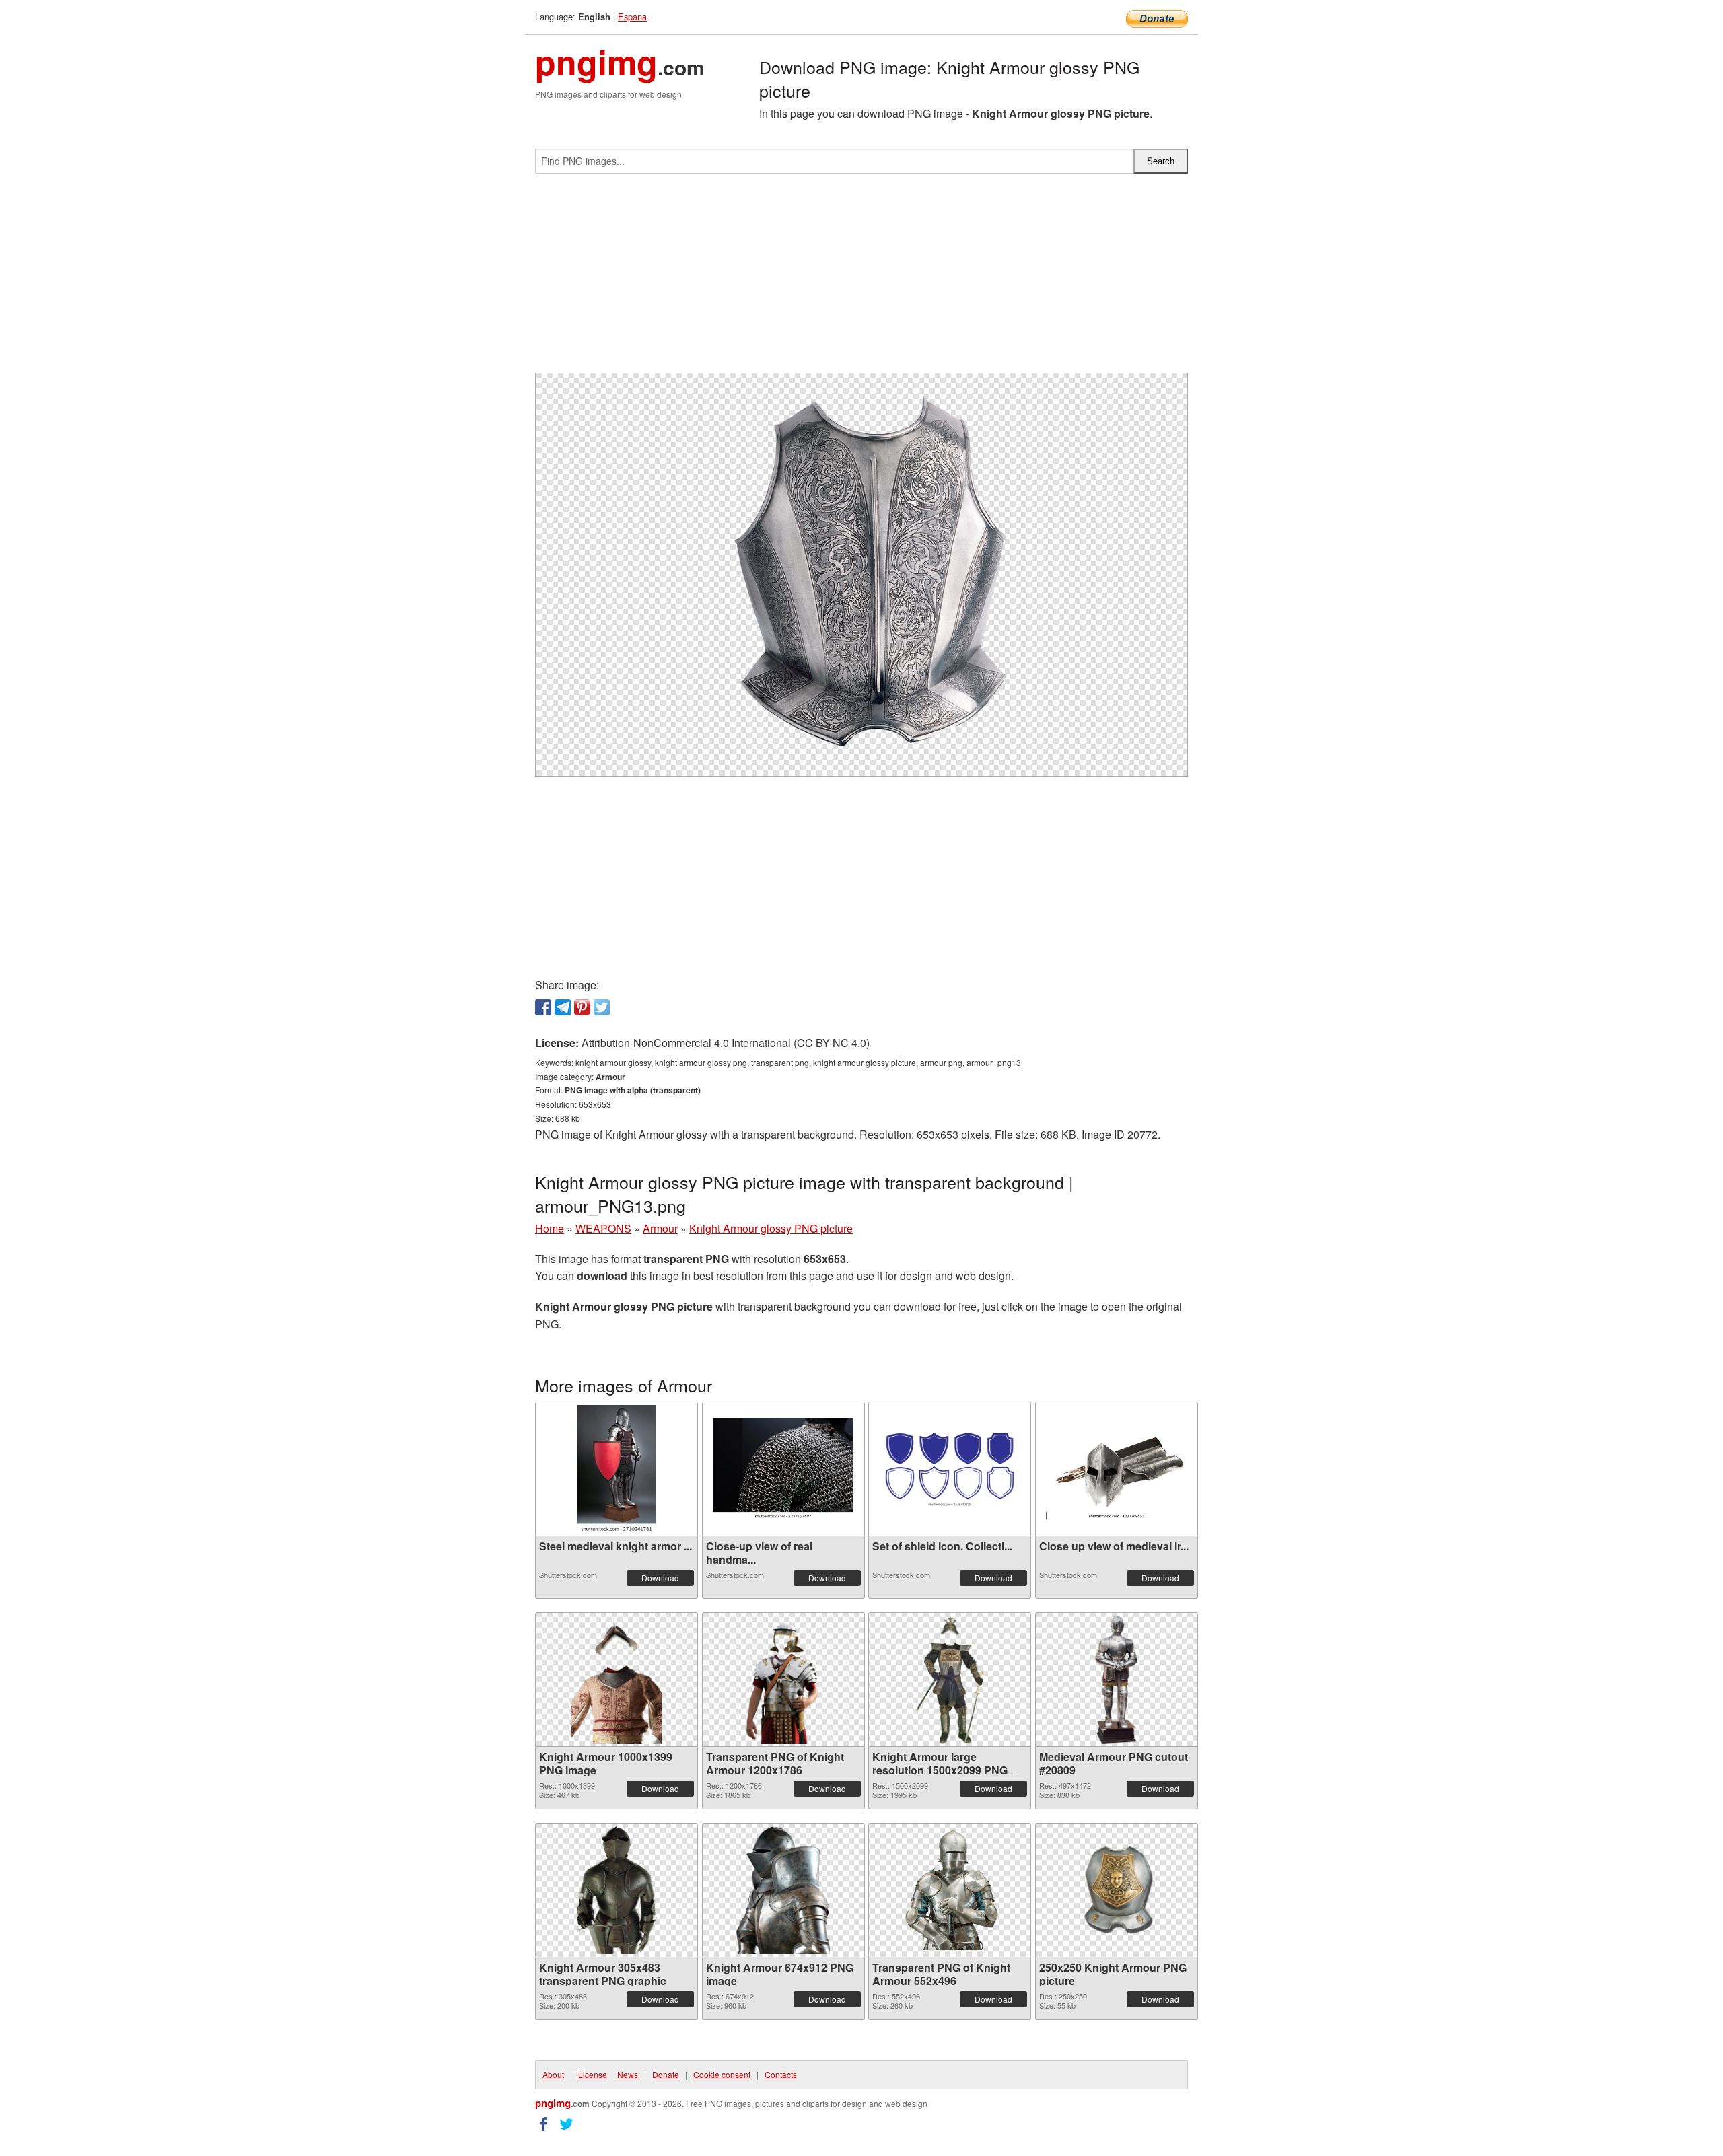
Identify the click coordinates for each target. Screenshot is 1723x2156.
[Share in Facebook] (543, 1007)
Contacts (781, 2074)
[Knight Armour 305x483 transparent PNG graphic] (617, 1890)
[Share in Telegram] (563, 1007)
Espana (632, 16)
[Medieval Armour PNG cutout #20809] (1117, 1680)
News (628, 2074)
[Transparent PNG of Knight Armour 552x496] (950, 1890)
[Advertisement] (861, 279)
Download (660, 1578)
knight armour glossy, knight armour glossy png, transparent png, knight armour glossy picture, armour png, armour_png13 (798, 1062)
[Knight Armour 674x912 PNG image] (783, 1890)
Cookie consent (722, 2074)
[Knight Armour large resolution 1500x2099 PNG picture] (950, 1680)
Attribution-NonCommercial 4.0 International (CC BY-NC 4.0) (726, 1043)
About (553, 2074)
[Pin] (582, 1007)
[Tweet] (602, 1007)
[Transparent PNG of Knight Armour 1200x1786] (783, 1680)
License (593, 2074)
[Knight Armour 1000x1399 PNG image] (617, 1680)
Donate (666, 2074)
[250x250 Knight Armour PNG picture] (1117, 1890)
